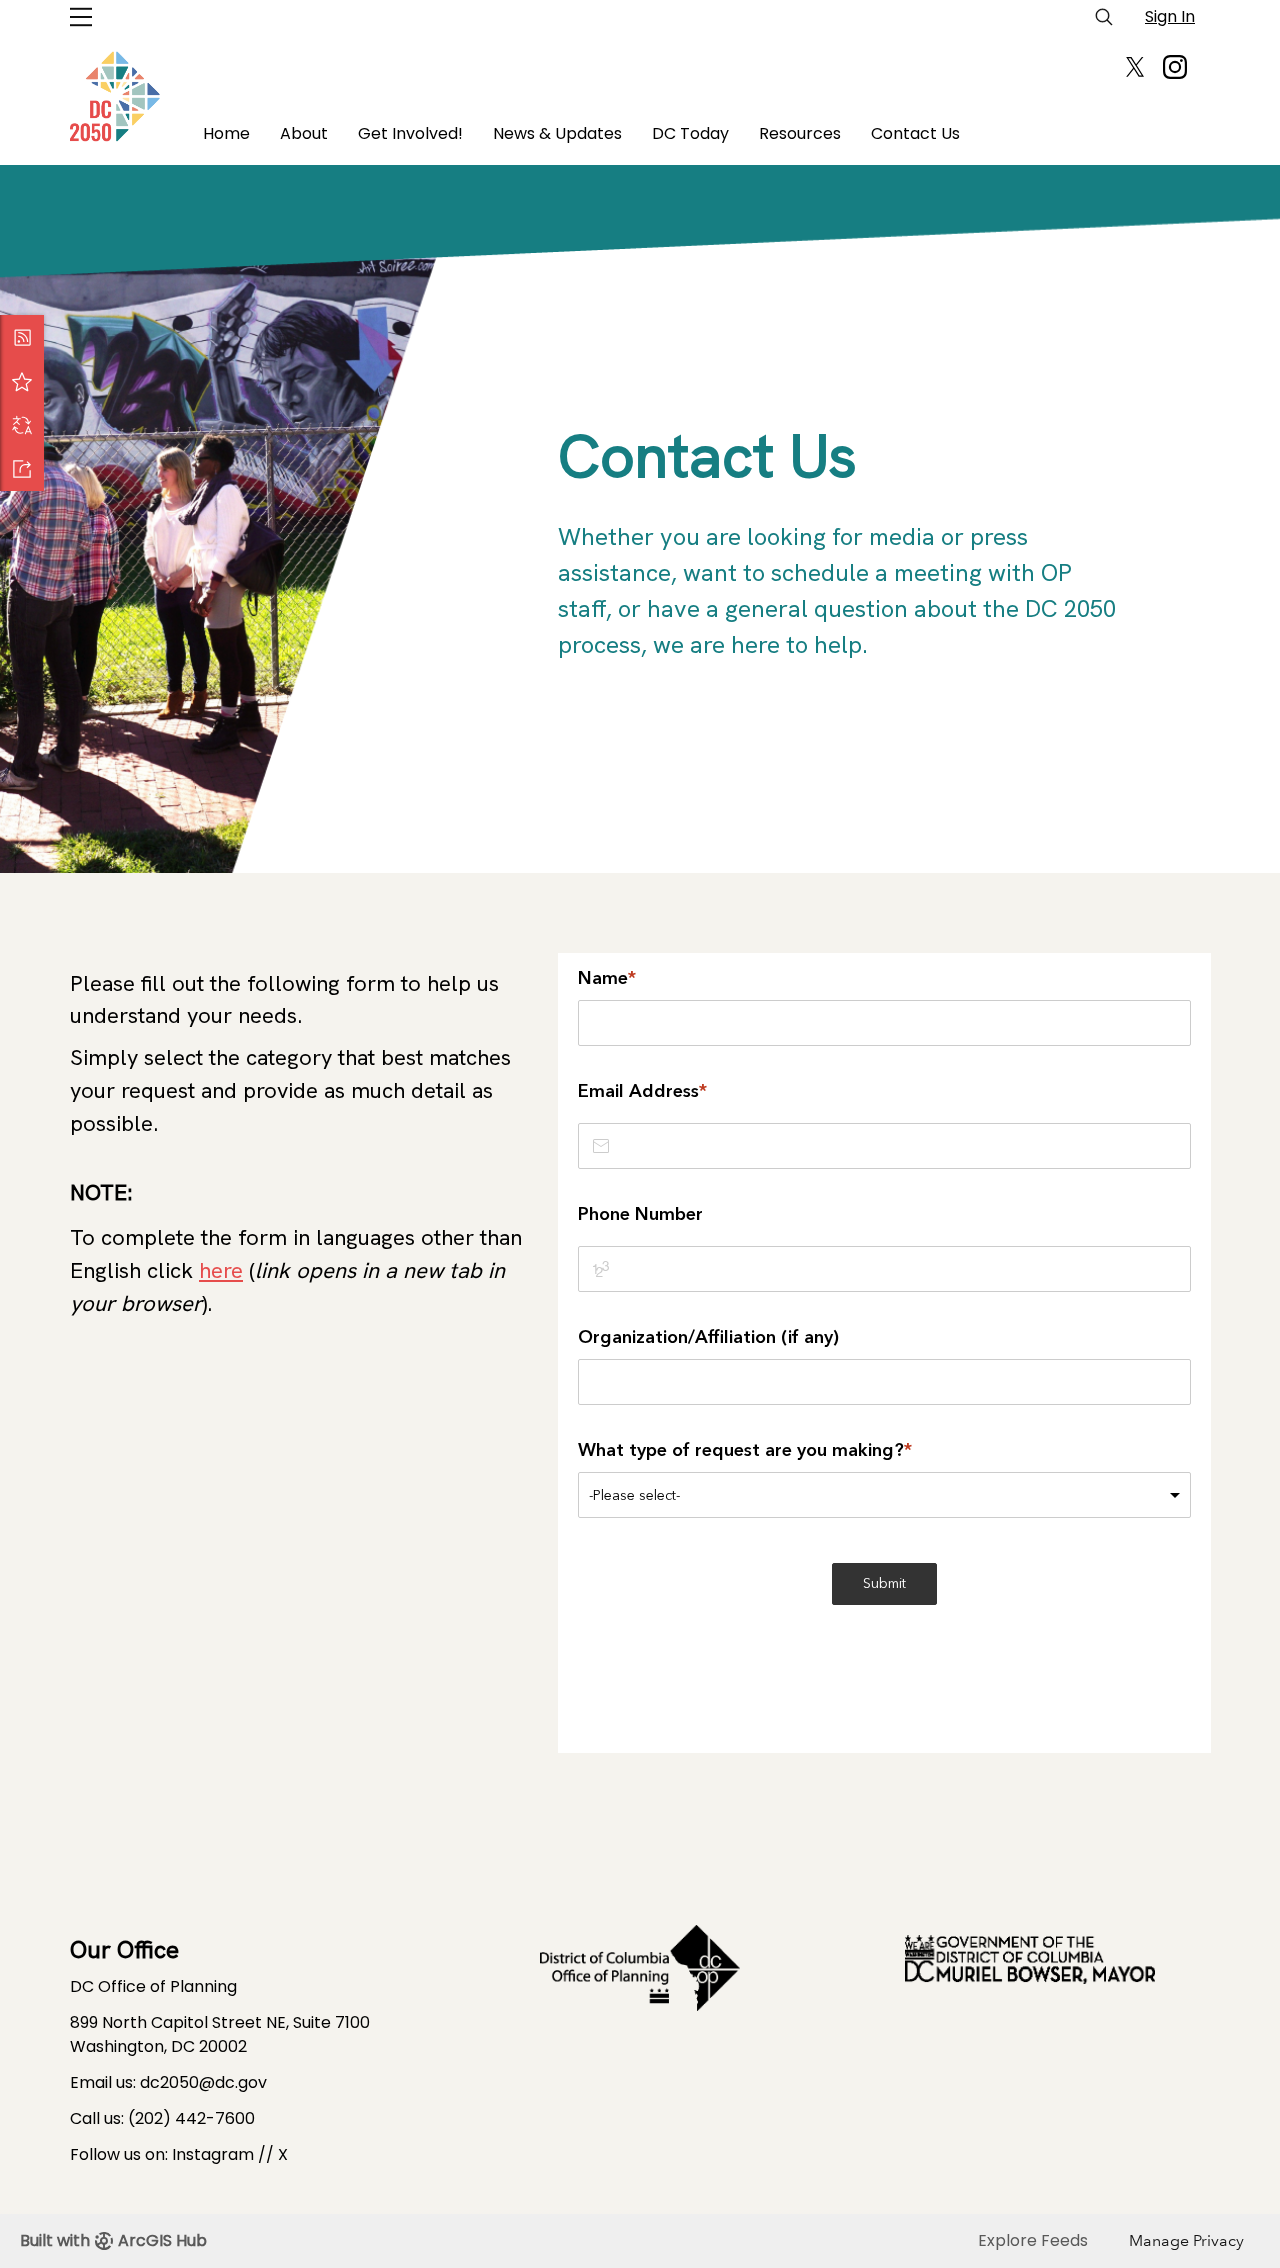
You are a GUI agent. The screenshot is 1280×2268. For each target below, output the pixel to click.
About (304, 133)
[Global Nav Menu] (81, 17)
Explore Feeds (1033, 2240)
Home (226, 133)
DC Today (690, 133)
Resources (800, 133)
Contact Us (915, 133)
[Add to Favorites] (22, 381)
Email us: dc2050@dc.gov (168, 2082)
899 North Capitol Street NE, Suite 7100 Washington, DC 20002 (220, 2034)
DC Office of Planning (153, 1986)
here (221, 1270)
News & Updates (557, 133)
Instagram (213, 2154)
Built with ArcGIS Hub (113, 2240)
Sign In (1170, 16)
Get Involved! (410, 133)
